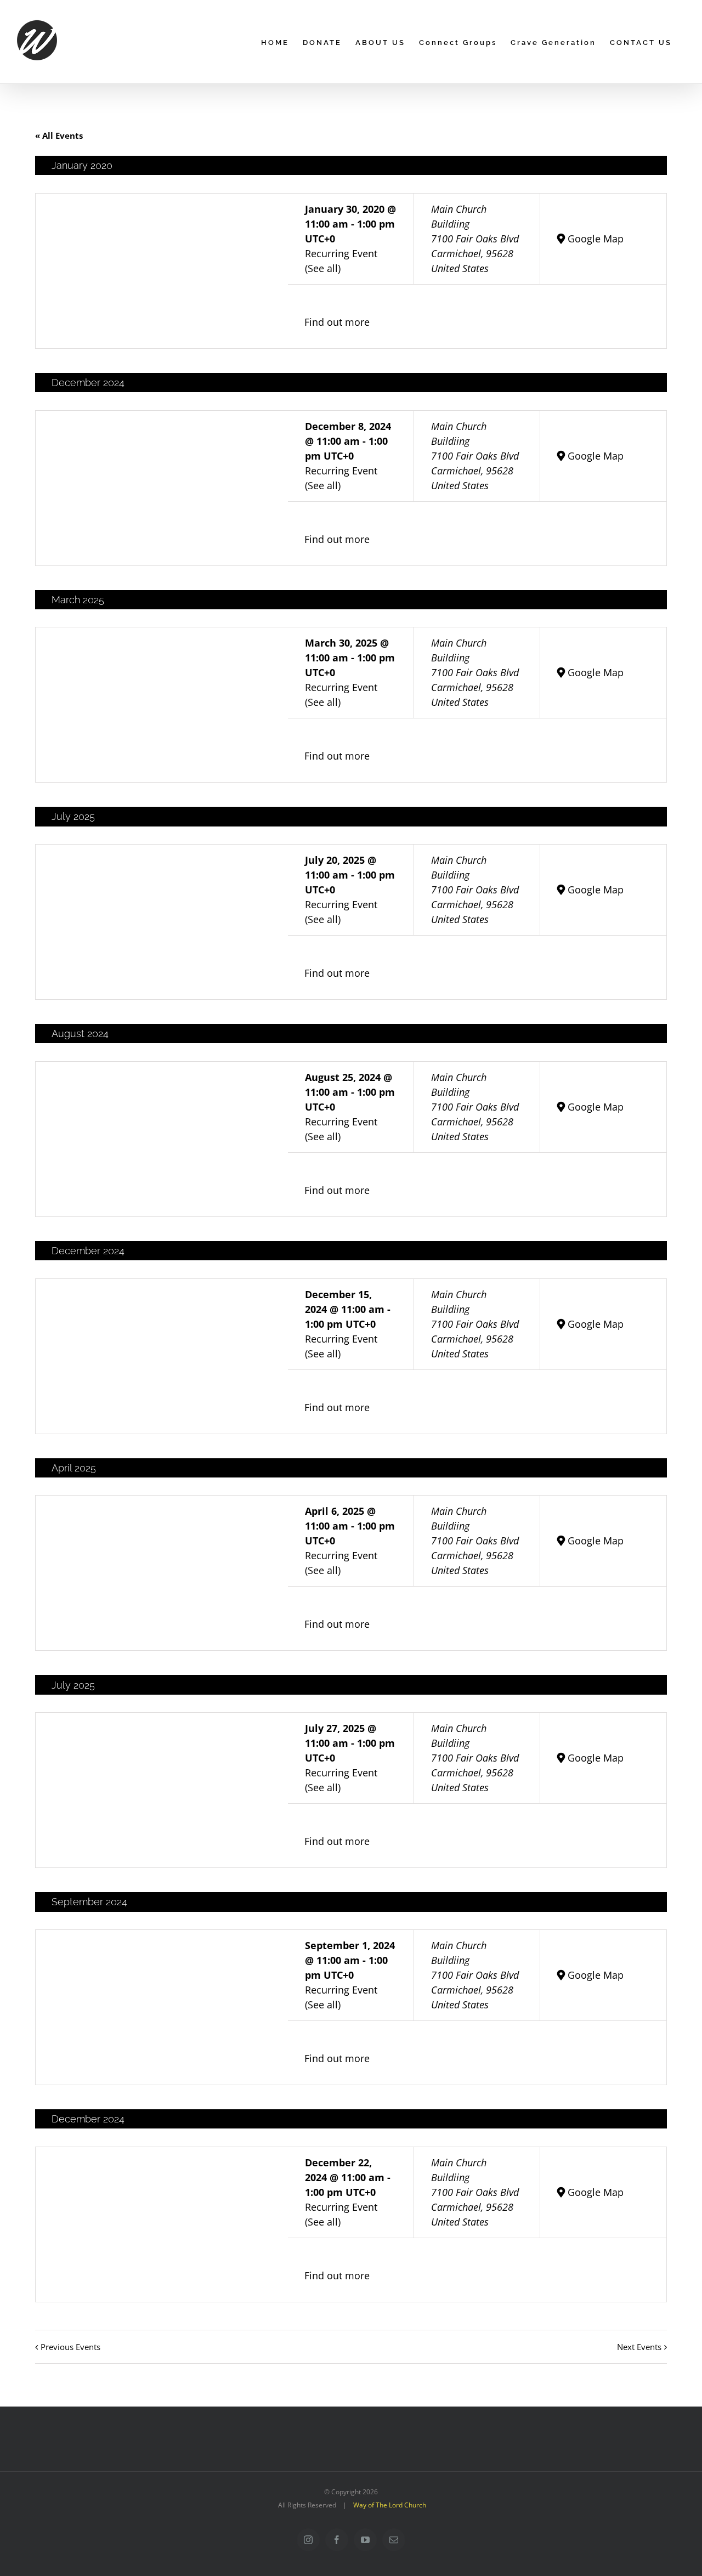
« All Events (59, 135)
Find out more (337, 322)
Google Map (596, 239)
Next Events (639, 2347)
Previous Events (70, 2347)
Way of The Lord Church (390, 2505)
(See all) (323, 268)
